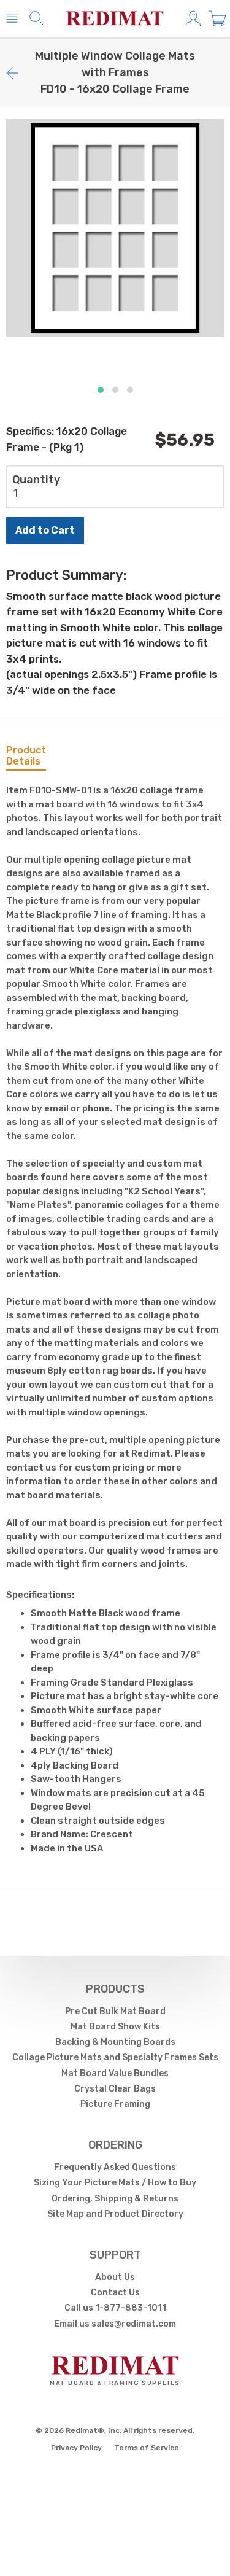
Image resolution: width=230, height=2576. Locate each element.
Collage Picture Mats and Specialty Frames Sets (115, 2057)
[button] (101, 390)
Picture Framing (115, 2104)
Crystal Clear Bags (115, 2089)
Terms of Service (147, 2448)
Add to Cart (45, 530)
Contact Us (115, 2293)
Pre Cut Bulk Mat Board (115, 2011)
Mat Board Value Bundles (115, 2073)
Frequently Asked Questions (115, 2167)
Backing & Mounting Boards (115, 2042)
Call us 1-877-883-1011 (115, 2308)
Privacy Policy (76, 2448)
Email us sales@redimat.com (115, 2324)
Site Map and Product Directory (115, 2214)
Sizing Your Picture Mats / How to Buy (115, 2183)
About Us (115, 2277)
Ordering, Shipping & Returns (115, 2199)
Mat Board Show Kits (115, 2027)
